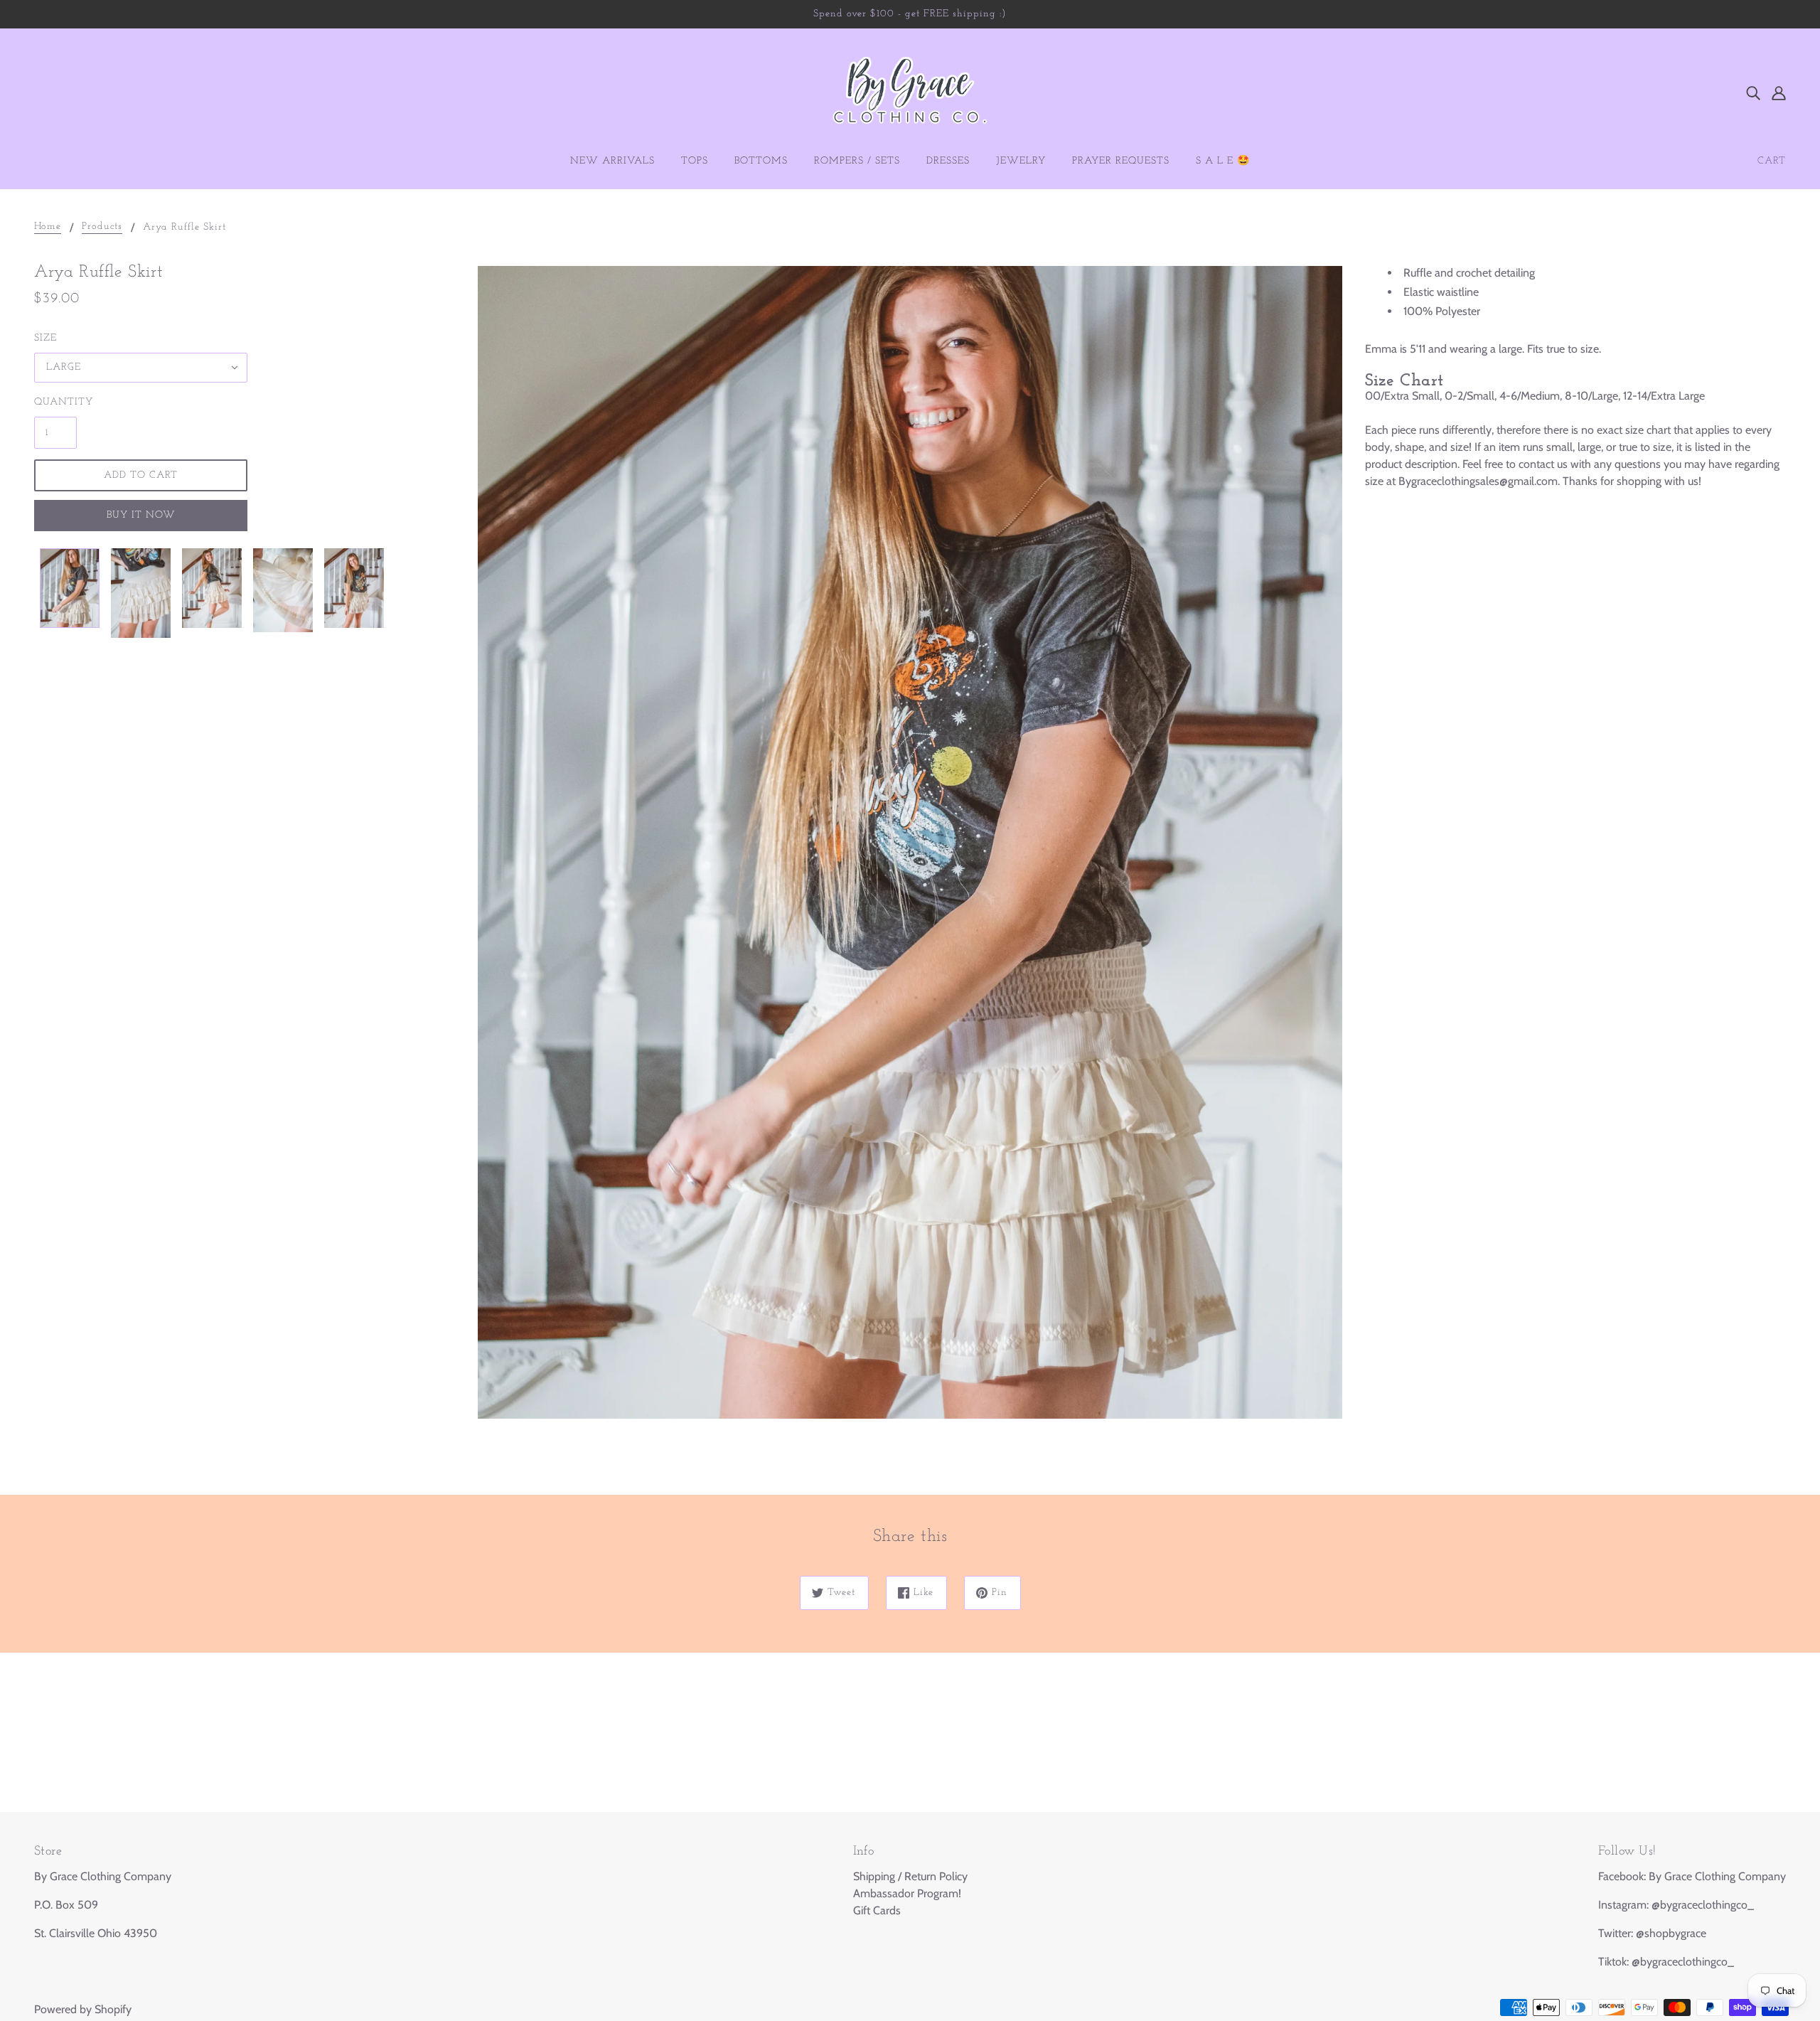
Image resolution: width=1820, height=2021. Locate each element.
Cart (1772, 161)
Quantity (55, 402)
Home (48, 227)
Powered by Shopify (83, 2009)
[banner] (910, 91)
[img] (1753, 92)
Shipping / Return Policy (910, 1876)
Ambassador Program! (907, 1893)
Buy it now (141, 515)
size (45, 338)
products (102, 227)
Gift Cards (877, 1910)
